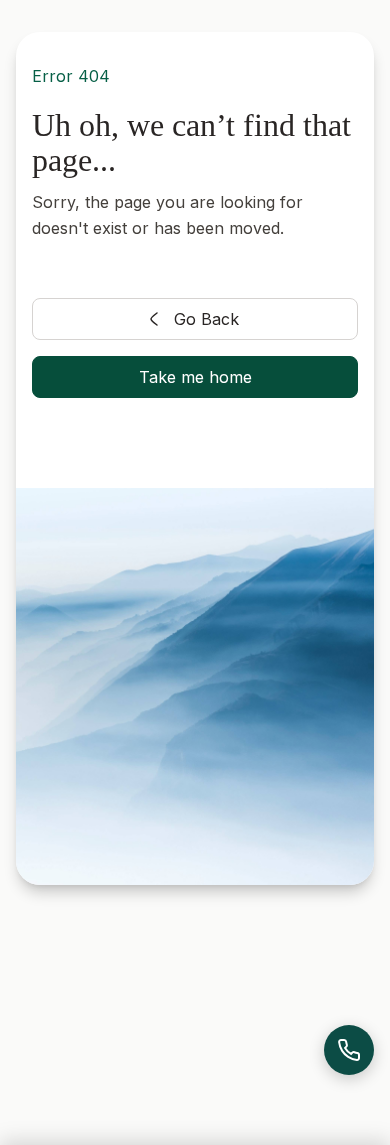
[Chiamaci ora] (349, 1050)
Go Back (206, 319)
